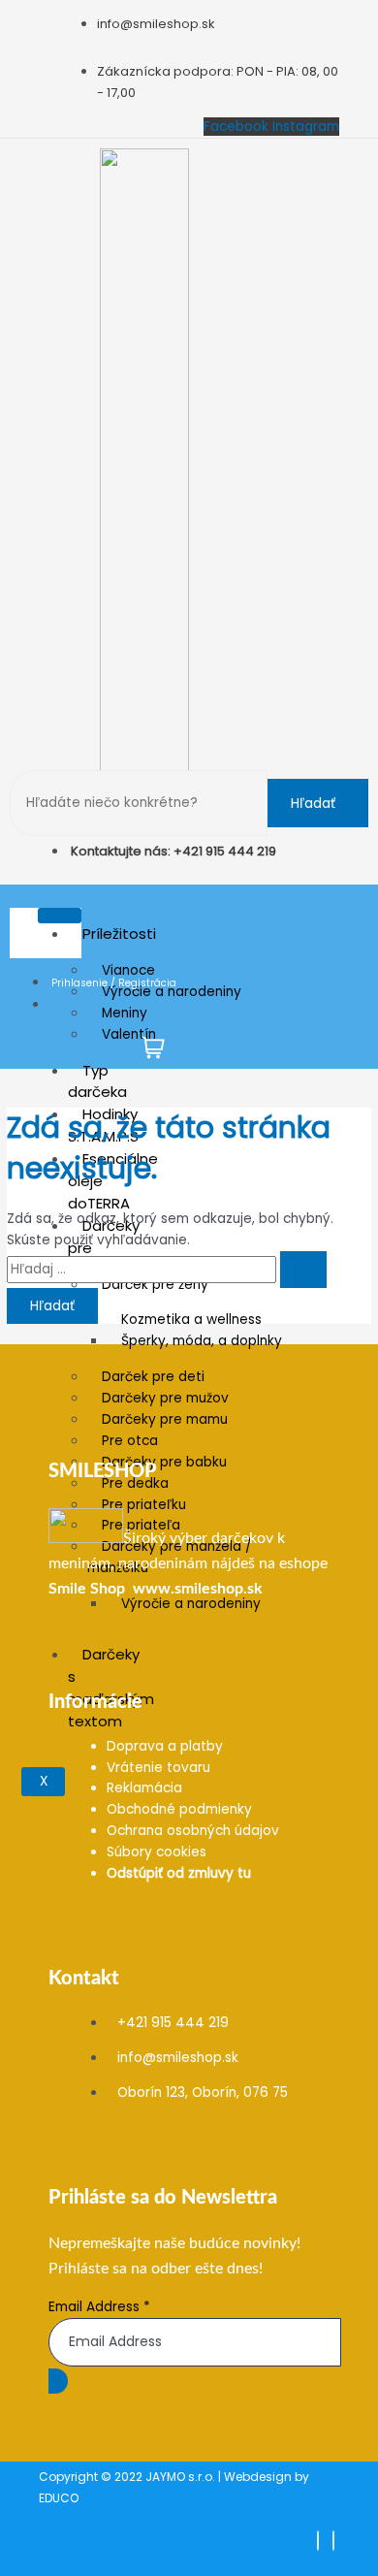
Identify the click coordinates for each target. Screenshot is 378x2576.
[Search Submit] (303, 1270)
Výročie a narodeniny (191, 1604)
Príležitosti (119, 934)
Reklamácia (144, 1788)
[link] (87, 1589)
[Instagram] (333, 2541)
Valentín (129, 1034)
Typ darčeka (97, 1081)
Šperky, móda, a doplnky (202, 1341)
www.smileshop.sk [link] (198, 1589)
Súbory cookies (157, 1852)
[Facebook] (318, 2541)
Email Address (99, 2307)
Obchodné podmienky (179, 1809)
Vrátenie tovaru (158, 1768)
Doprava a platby (165, 1746)
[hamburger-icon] (60, 916)
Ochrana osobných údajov (193, 1831)
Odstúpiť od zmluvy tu (179, 1873)
